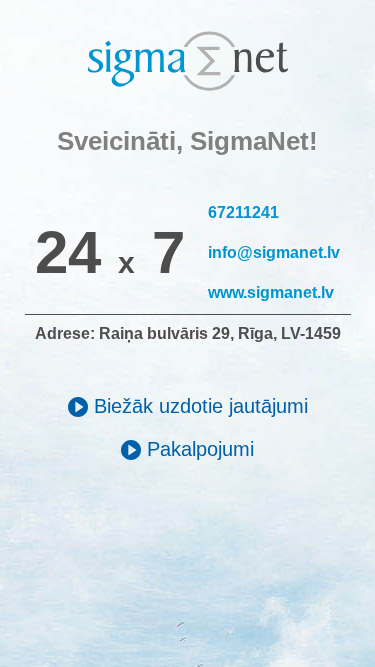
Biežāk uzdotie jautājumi (198, 406)
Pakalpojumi (197, 449)
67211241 (243, 212)
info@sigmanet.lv (274, 252)
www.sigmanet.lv (271, 292)
